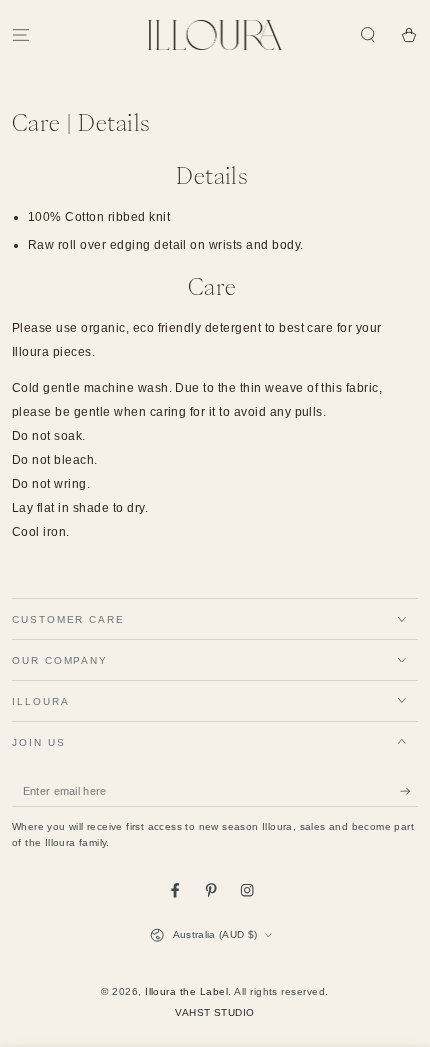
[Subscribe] (409, 791)
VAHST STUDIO (215, 1012)
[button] (368, 34)
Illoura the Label (186, 991)
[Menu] (21, 34)
